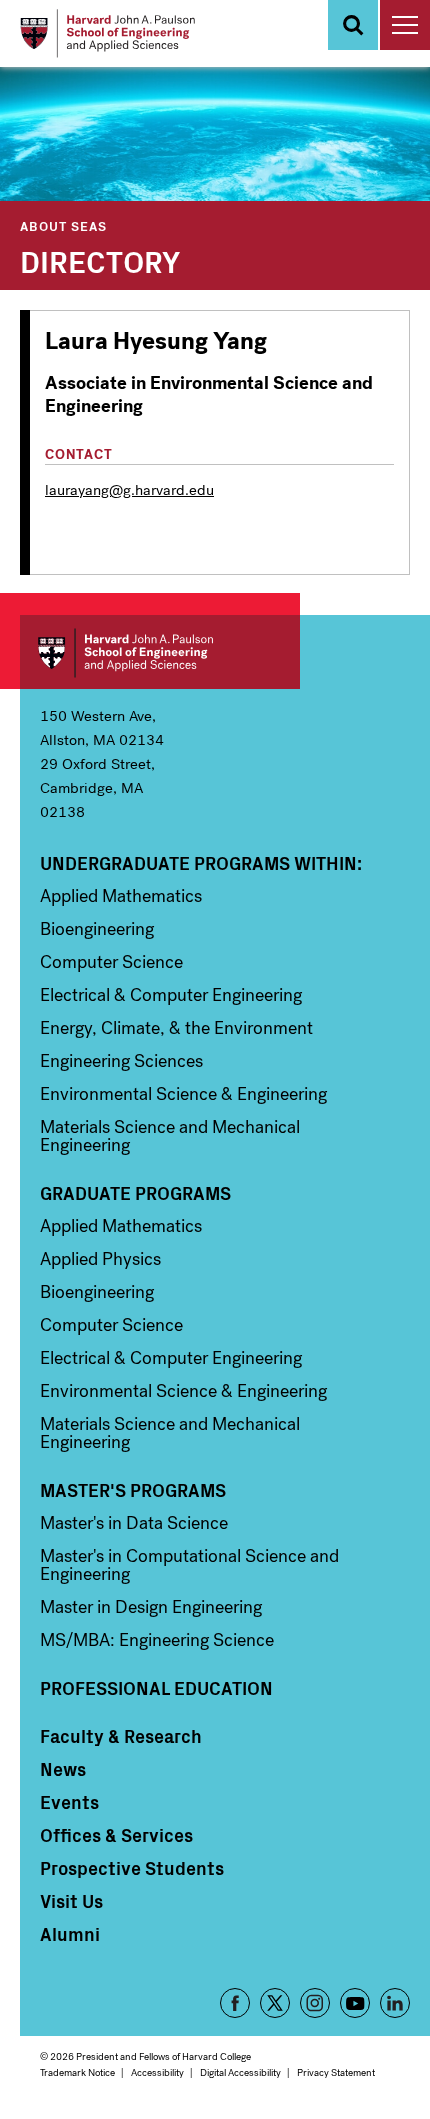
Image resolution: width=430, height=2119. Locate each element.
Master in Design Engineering (151, 1607)
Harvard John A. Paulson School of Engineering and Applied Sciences (160, 652)
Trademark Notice (77, 2072)
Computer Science (111, 962)
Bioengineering (97, 929)
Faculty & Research (121, 1736)
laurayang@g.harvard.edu (129, 490)
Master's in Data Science (134, 1523)
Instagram (315, 2003)
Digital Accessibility (240, 2072)
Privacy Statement (336, 2072)
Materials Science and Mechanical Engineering (170, 1136)
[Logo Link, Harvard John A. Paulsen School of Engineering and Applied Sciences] (107, 33)
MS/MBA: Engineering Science (157, 1640)
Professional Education (156, 1688)
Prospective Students (132, 1868)
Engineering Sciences (121, 1061)
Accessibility (157, 2072)
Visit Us (71, 1901)
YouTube (355, 2003)
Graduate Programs (135, 1193)
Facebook (235, 2003)
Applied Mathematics (121, 896)
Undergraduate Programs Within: (201, 863)
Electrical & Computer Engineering (171, 995)
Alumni (70, 1934)
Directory (100, 260)
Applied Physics (100, 1259)
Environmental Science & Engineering (183, 1094)
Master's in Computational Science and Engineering (189, 1565)
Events (69, 1802)
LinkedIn (395, 2003)
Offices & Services (116, 1835)
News (63, 1769)
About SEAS (63, 225)
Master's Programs (133, 1490)
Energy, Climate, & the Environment (176, 1028)
